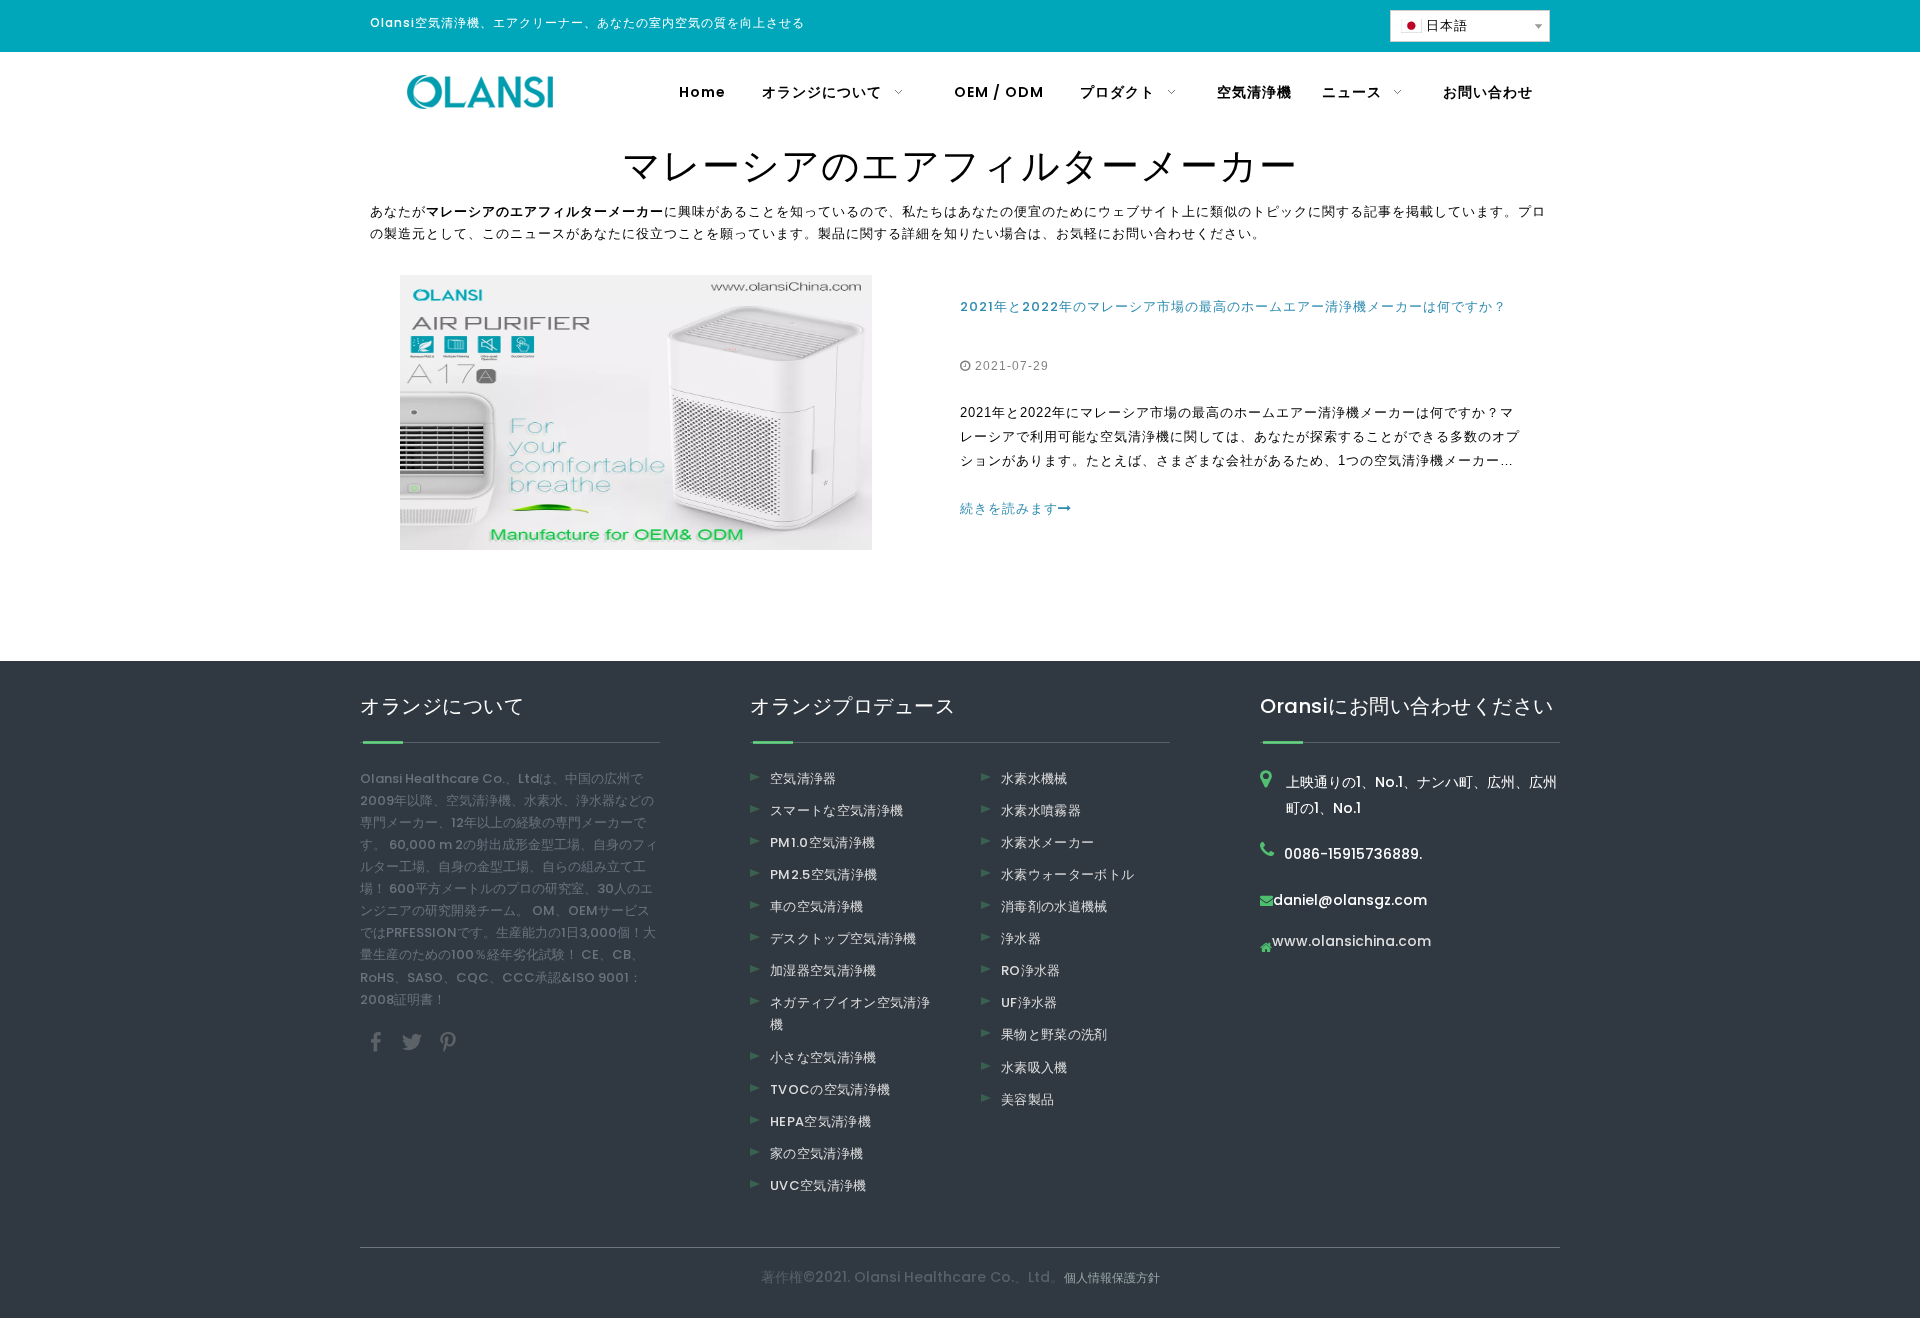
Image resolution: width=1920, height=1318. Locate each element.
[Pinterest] (448, 1040)
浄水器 (1021, 938)
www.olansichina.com (1351, 942)
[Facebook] (378, 1040)
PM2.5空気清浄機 (824, 874)
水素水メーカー (1047, 842)
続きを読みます (1009, 508)
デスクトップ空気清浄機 (843, 938)
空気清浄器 (803, 778)
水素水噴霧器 (1041, 810)
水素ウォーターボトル (1068, 874)
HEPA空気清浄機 (820, 1121)
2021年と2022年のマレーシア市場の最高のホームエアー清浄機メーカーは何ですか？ (1233, 306)
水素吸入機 (1034, 1067)
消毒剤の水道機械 (1054, 906)
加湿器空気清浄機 (823, 970)
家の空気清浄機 (816, 1153)
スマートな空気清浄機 (837, 810)
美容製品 (1027, 1099)
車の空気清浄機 (816, 906)
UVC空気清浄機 (818, 1185)
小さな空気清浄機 (823, 1057)
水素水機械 (1034, 778)
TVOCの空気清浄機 (830, 1089)
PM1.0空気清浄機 (823, 842)
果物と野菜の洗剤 (1054, 1034)
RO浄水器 (1031, 970)
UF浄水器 (1029, 1002)
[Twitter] (414, 1040)
